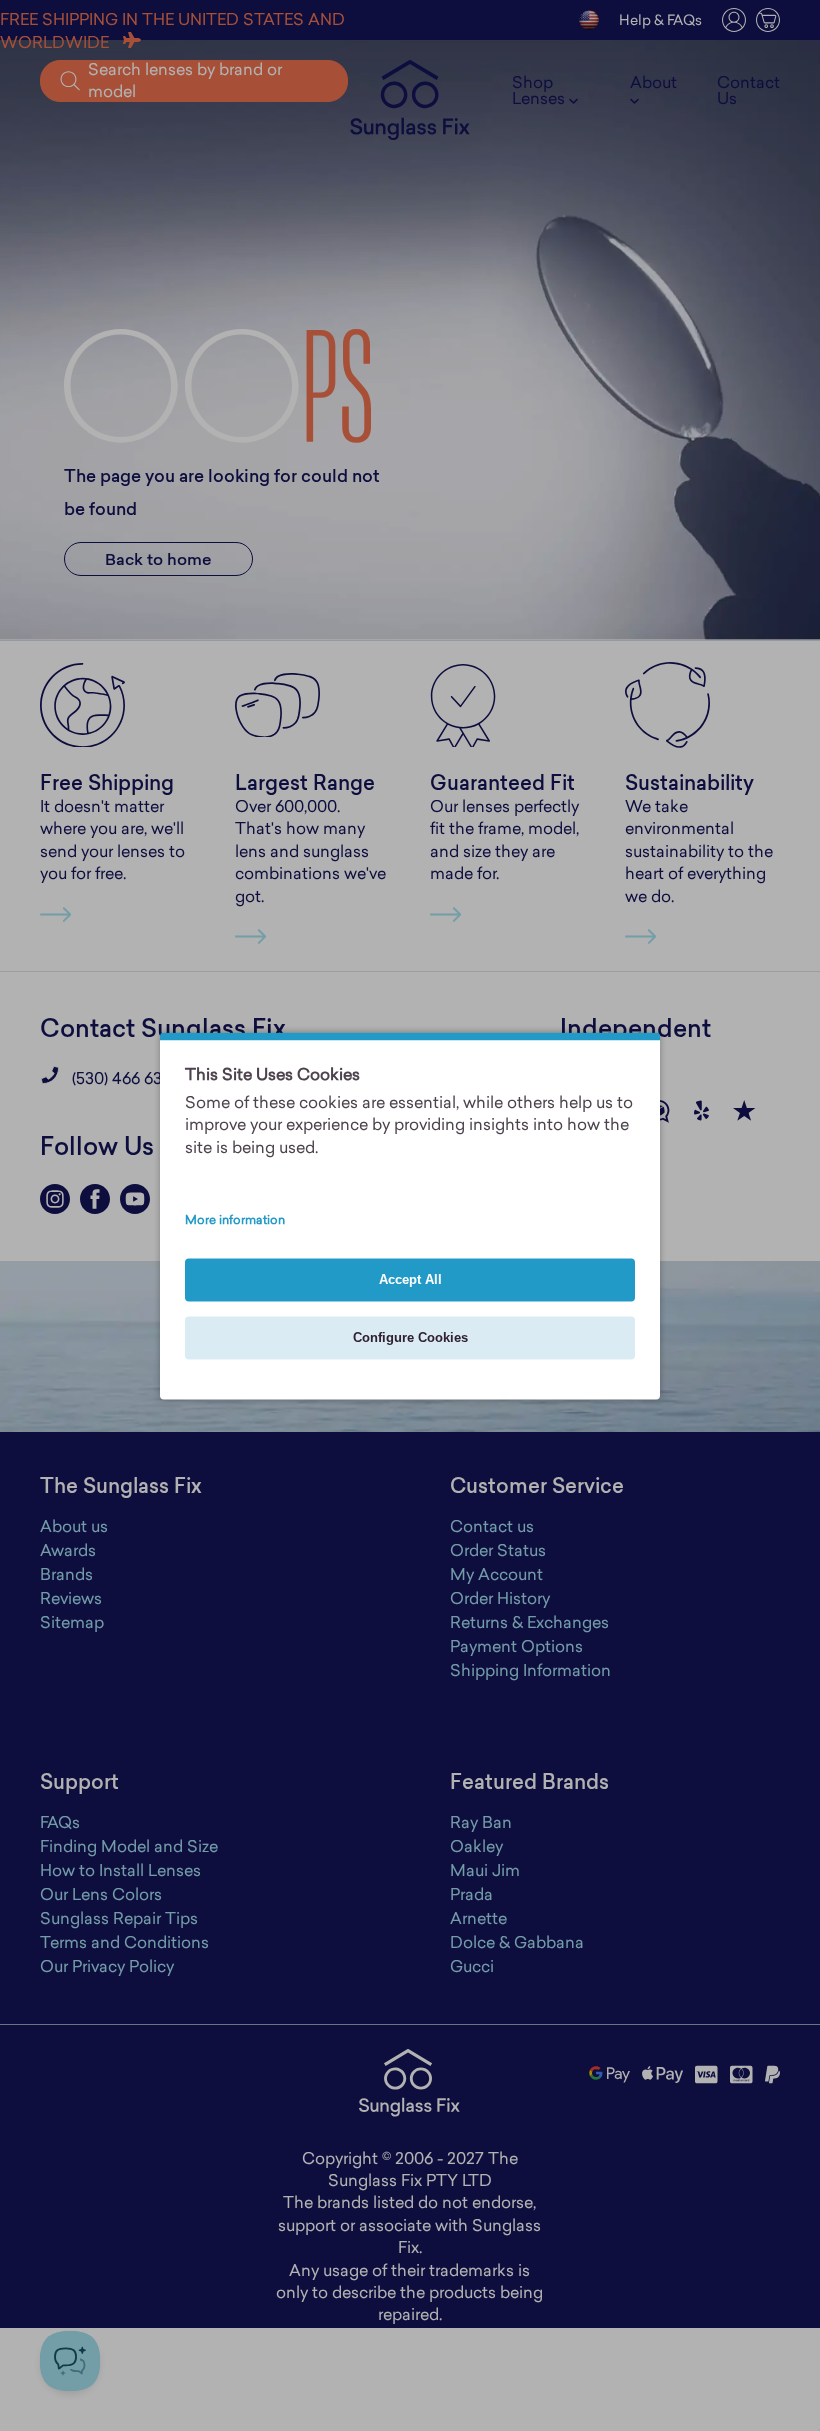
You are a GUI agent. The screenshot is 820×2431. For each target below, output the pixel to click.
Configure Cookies (410, 1337)
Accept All (410, 1279)
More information (235, 1222)
